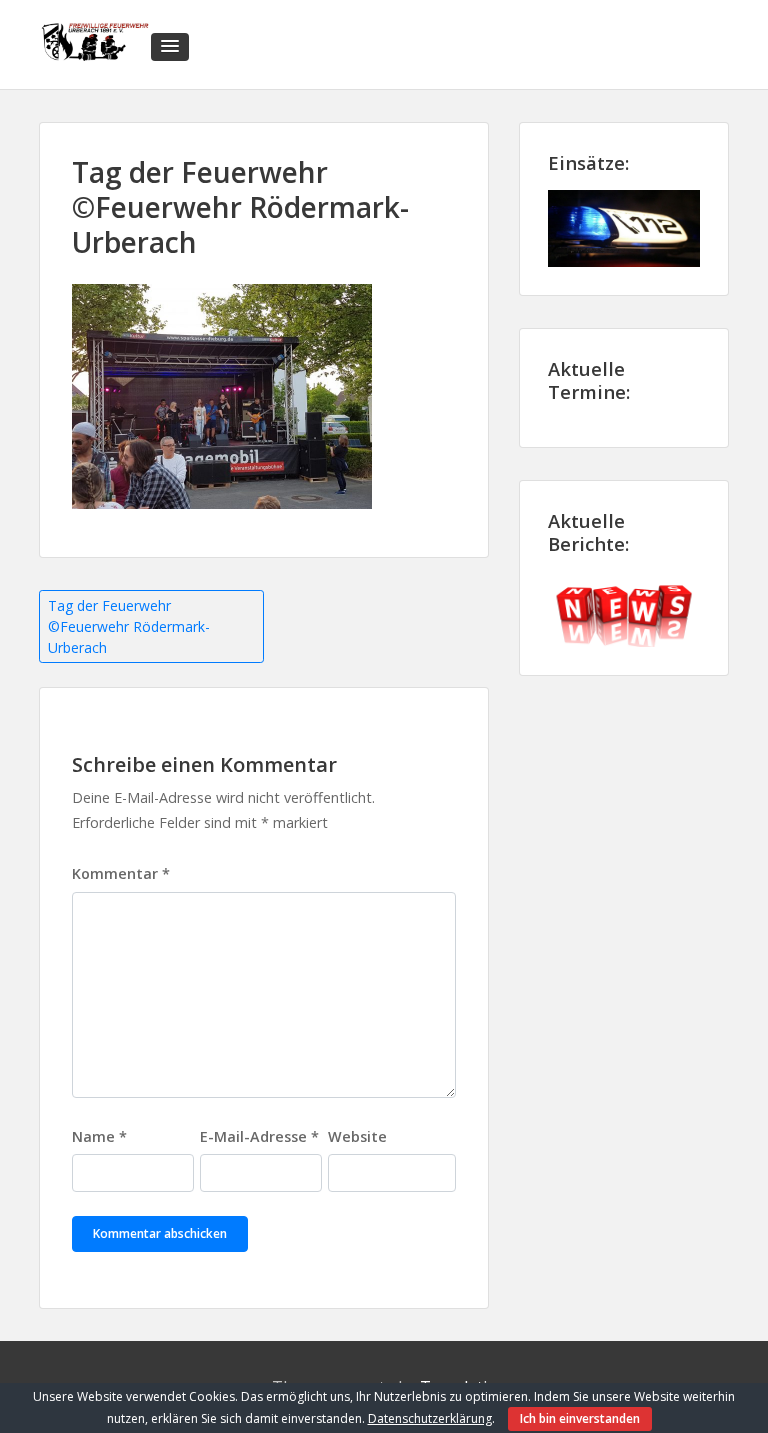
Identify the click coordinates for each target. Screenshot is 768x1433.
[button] (170, 47)
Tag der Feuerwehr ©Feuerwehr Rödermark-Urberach (129, 626)
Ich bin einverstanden (580, 1418)
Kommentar (121, 873)
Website (357, 1136)
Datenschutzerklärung (430, 1418)
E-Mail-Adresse (259, 1136)
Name (99, 1136)
